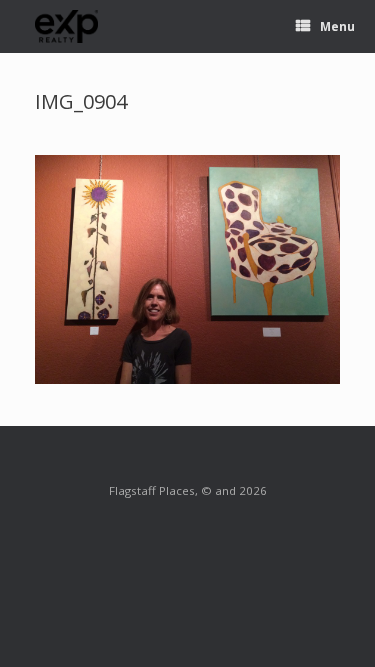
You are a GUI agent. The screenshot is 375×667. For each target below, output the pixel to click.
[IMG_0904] (187, 378)
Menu (337, 26)
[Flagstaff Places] (67, 26)
